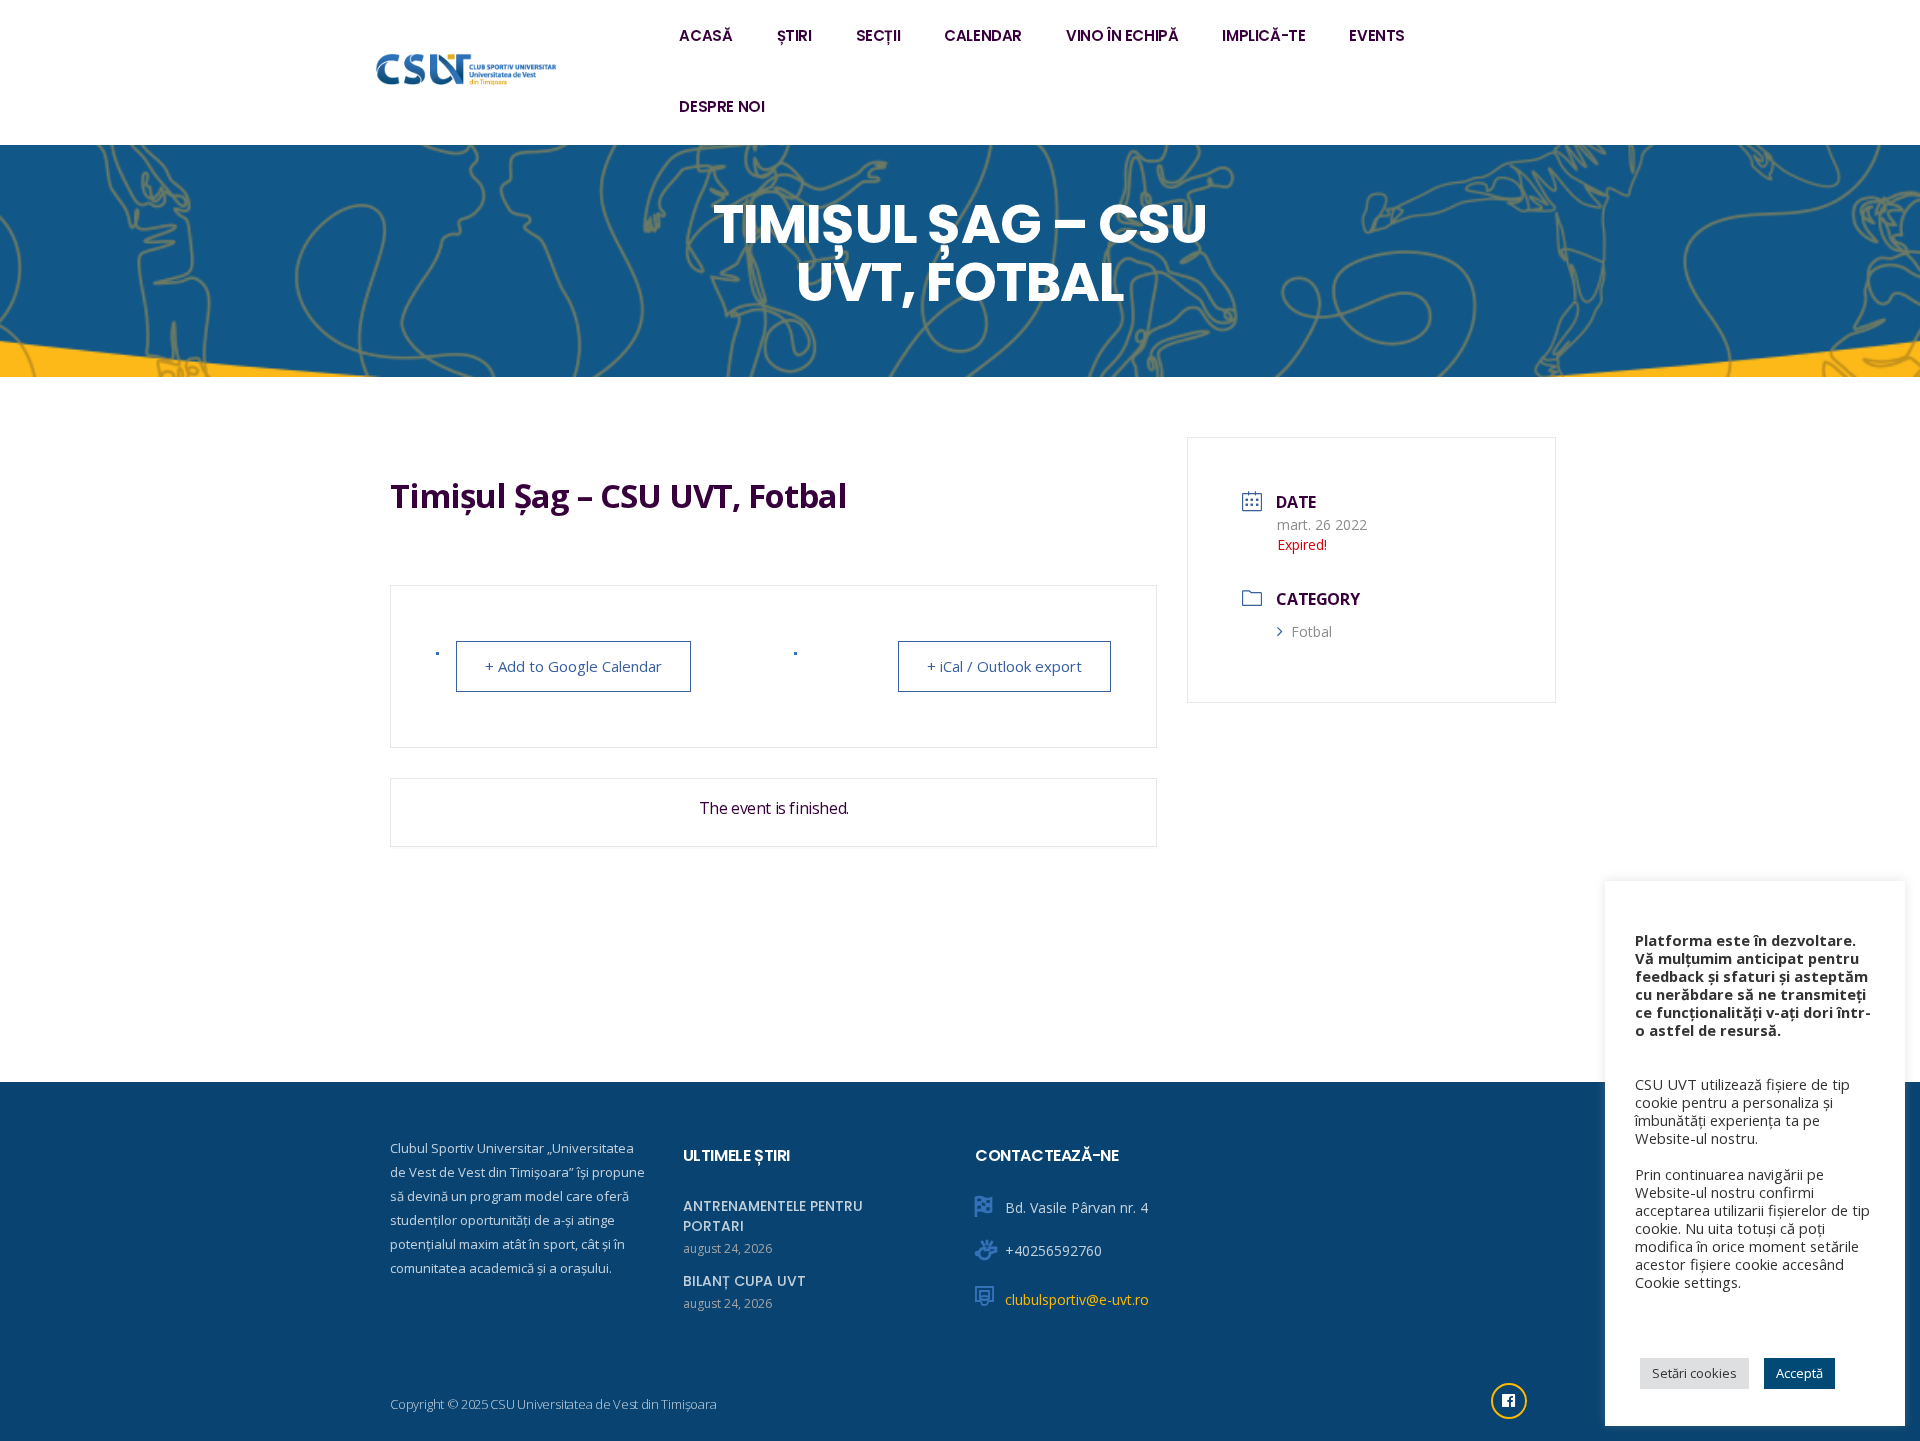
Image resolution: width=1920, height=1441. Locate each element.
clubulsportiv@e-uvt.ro (1077, 1299)
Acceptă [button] (1799, 1373)
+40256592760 (1053, 1250)
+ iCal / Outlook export (1004, 666)
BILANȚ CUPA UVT (744, 1281)
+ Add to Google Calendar (573, 666)
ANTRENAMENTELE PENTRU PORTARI (773, 1216)
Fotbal (1311, 631)
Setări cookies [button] (1694, 1373)
